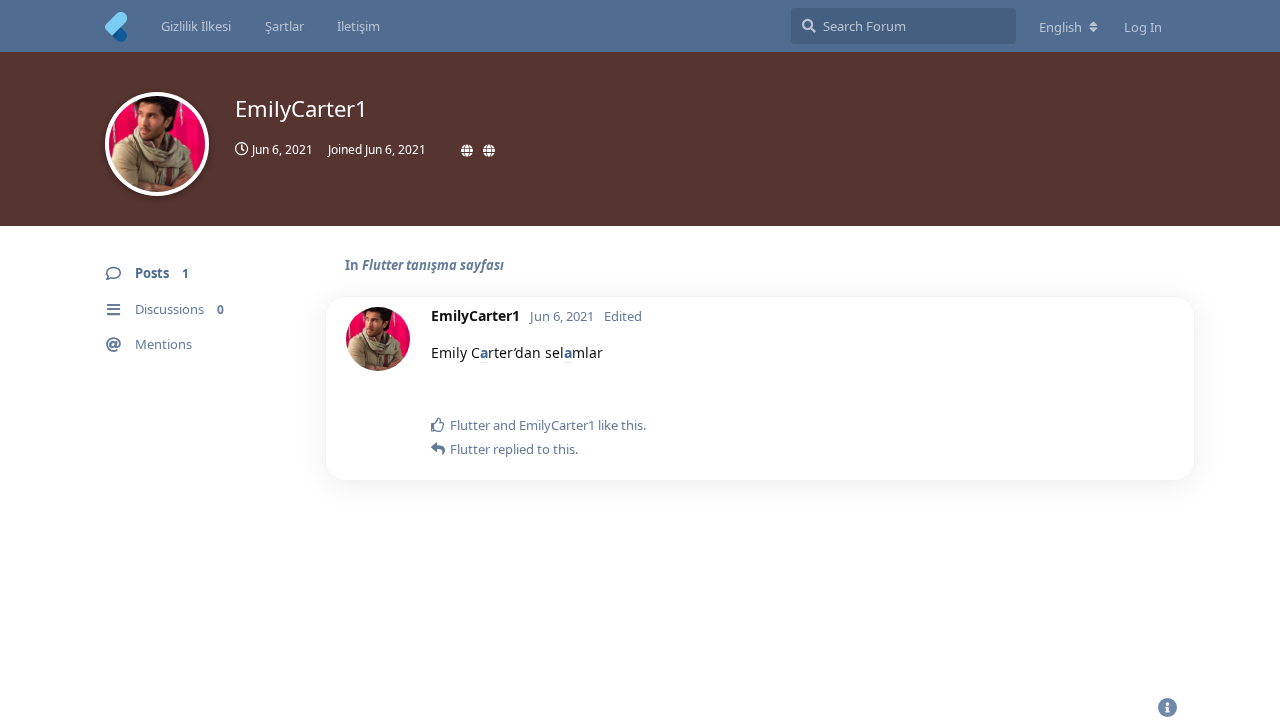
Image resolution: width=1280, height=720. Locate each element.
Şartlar (284, 26)
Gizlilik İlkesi (196, 26)
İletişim (358, 26)
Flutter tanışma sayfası (433, 265)
